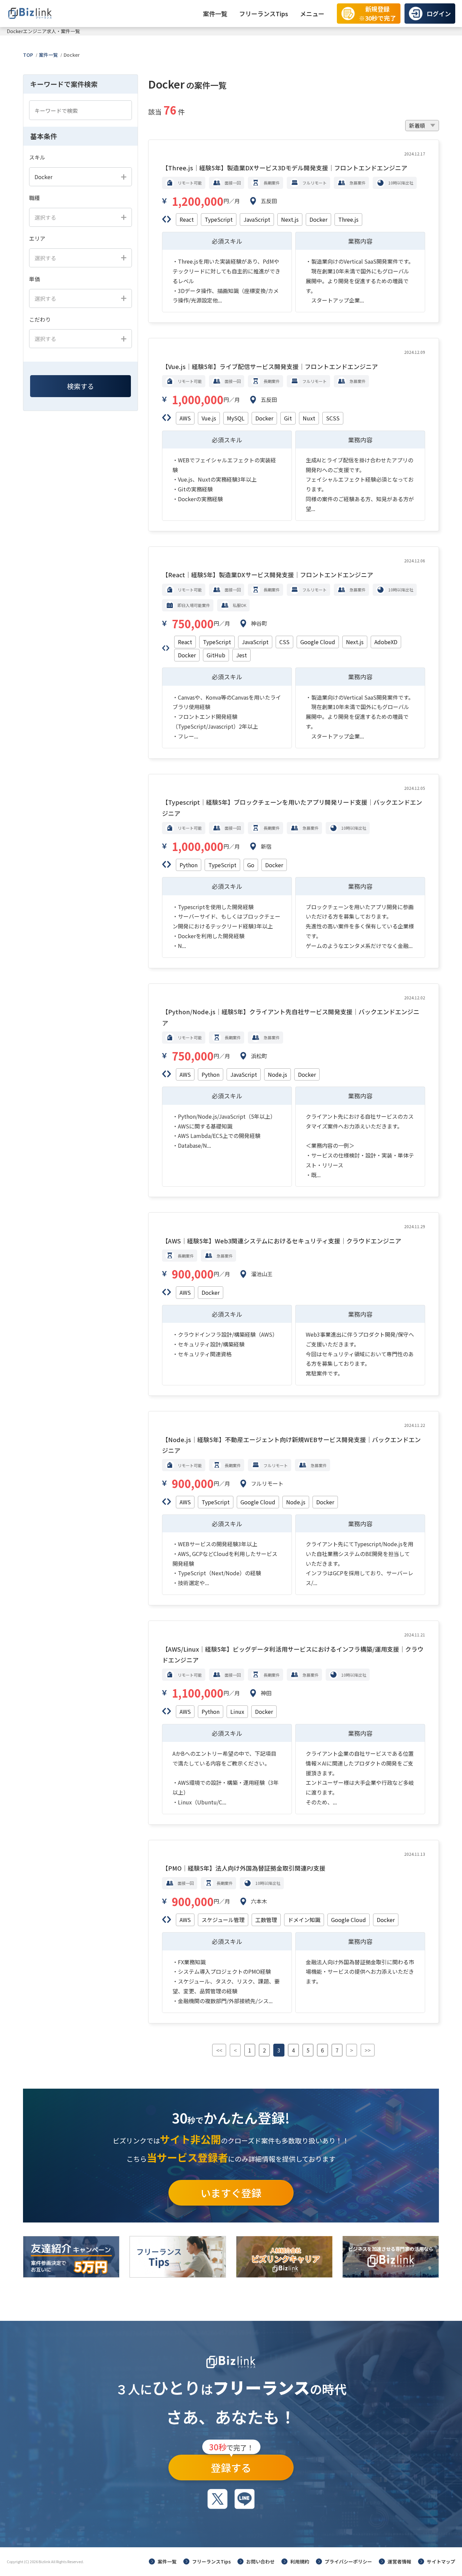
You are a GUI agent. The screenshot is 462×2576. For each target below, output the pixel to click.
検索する (80, 386)
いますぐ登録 (231, 2193)
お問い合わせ (260, 2561)
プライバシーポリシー (348, 2561)
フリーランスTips (264, 14)
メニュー (312, 14)
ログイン (439, 14)
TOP (28, 55)
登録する (231, 2465)
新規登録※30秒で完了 (377, 13)
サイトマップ (441, 2561)
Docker (72, 55)
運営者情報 (399, 2561)
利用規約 (300, 2561)
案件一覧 (215, 14)
